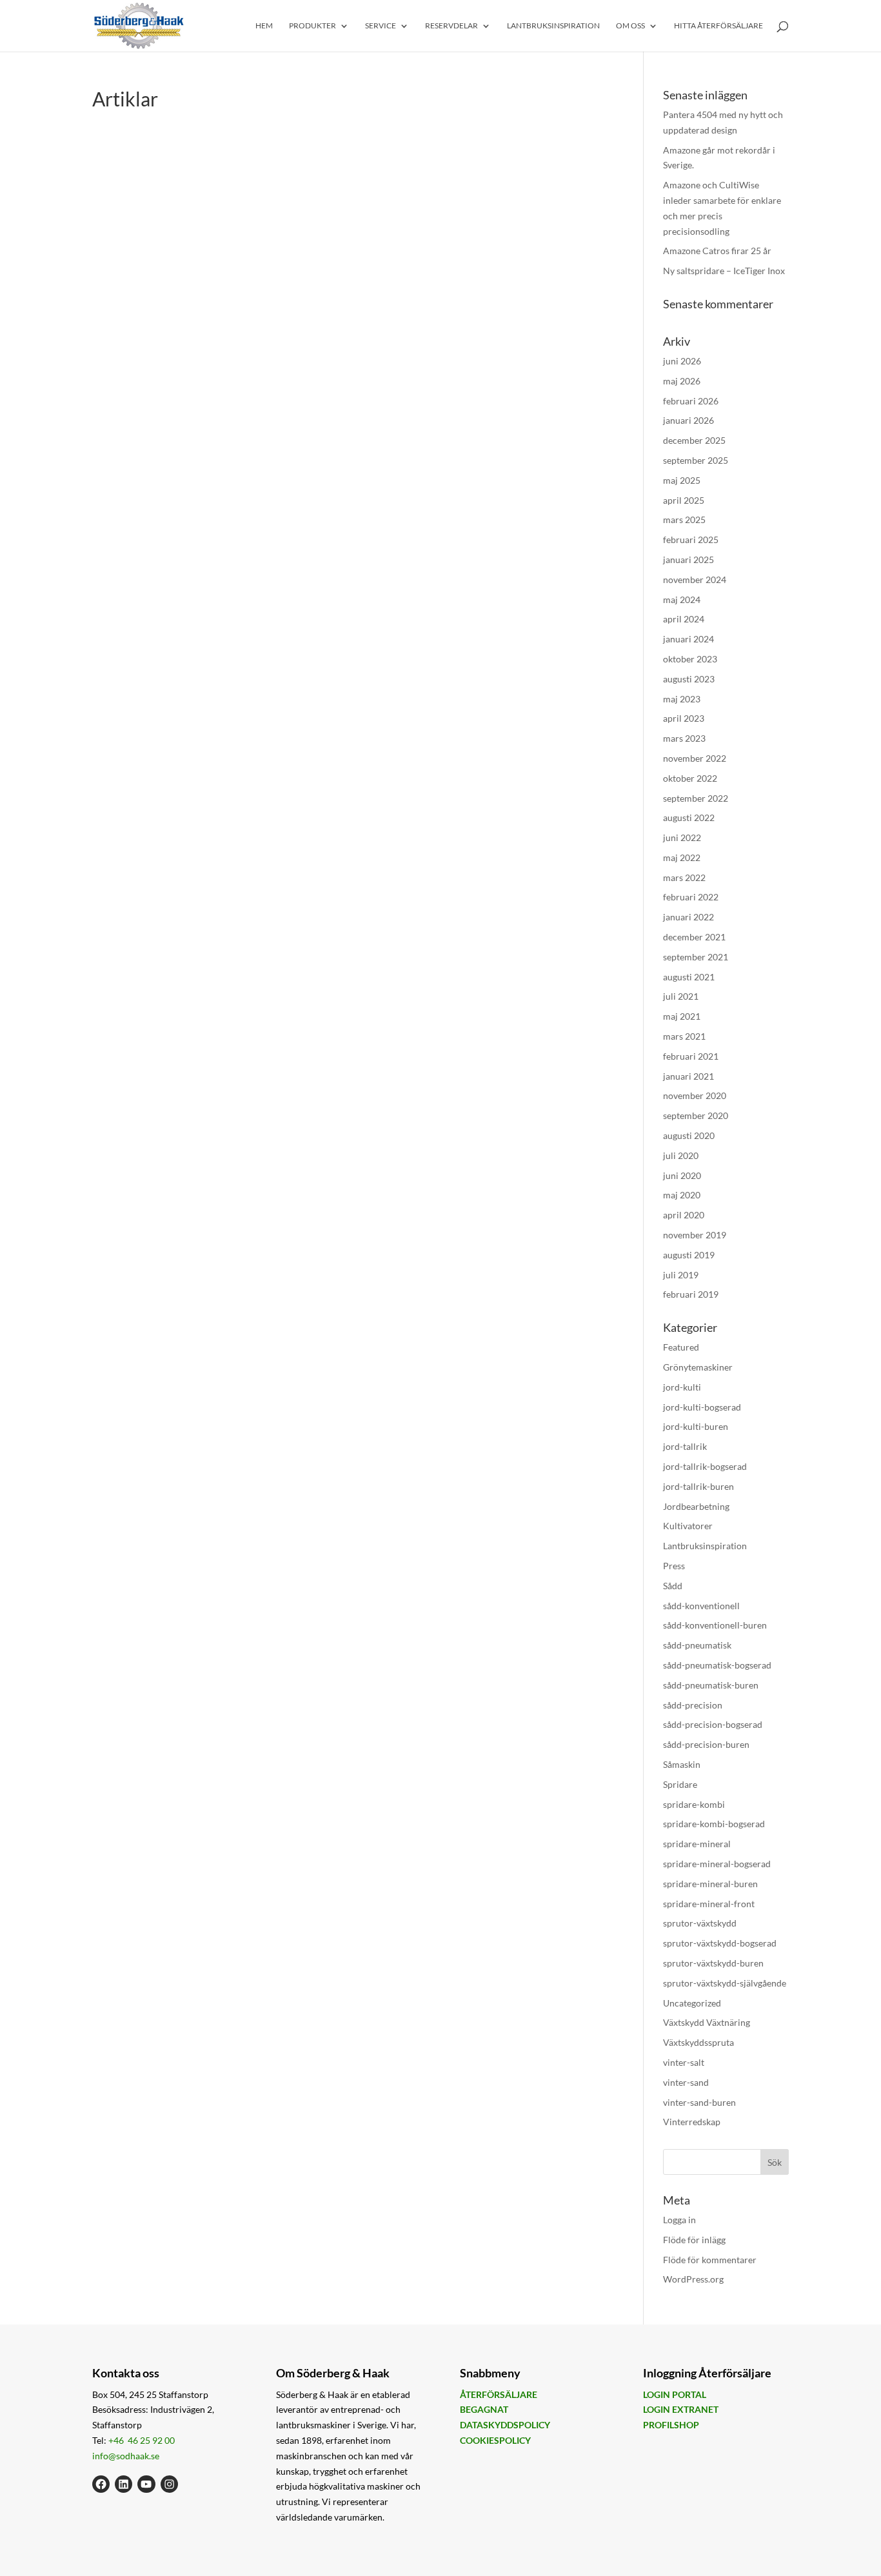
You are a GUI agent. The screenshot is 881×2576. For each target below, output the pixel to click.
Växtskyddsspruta (698, 2042)
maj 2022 (682, 857)
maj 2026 (682, 381)
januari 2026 (688, 420)
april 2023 (684, 718)
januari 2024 (688, 639)
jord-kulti (682, 1387)
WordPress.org (693, 2279)
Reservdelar (451, 26)
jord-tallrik (685, 1446)
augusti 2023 (689, 679)
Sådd (673, 1586)
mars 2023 (684, 738)
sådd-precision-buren (706, 1744)
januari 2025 (688, 560)
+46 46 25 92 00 (142, 2440)
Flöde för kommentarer (710, 2260)
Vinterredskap (692, 2122)
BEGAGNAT (484, 2409)
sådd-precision (693, 1705)
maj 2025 (682, 480)
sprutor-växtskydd (700, 1923)
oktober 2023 (690, 659)
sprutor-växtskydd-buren (713, 1963)
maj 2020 (682, 1195)
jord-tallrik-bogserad (705, 1466)
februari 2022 (691, 897)
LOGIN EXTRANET (681, 2409)
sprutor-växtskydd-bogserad (720, 1943)
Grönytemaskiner (698, 1367)
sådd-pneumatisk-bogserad (717, 1665)
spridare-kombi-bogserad (714, 1824)
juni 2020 (682, 1175)
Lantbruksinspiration (553, 26)
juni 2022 (682, 837)
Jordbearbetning (696, 1506)
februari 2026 (691, 401)
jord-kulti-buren (696, 1426)
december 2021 (694, 937)
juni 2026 (682, 361)
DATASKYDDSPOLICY (505, 2425)
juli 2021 (681, 996)
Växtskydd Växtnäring (707, 2022)
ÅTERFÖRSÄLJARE (499, 2394)
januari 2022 (688, 917)
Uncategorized (692, 2003)
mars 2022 (684, 877)
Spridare (680, 1784)
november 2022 (695, 758)
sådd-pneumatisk (697, 1645)
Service (381, 26)
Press (674, 1566)
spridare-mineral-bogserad (717, 1864)
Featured (681, 1347)
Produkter (312, 26)
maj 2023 (682, 699)
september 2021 (696, 957)
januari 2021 (688, 1076)
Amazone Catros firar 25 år (717, 251)
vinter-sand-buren (699, 2102)
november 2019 (695, 1235)
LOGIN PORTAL (675, 2394)
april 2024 (684, 619)
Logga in (679, 2220)
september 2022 (696, 798)
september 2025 (696, 460)
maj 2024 (682, 599)
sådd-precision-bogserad (713, 1724)
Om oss (630, 26)
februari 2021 (691, 1056)
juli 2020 (681, 1155)
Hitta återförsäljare (718, 26)
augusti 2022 (689, 817)
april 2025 (684, 500)
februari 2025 (691, 540)
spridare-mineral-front (709, 1904)
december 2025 (694, 440)
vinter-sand (686, 2082)
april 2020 (684, 1215)
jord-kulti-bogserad (702, 1407)
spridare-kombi (694, 1804)
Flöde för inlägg (694, 2240)
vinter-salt (684, 2062)
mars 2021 (684, 1036)
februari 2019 (691, 1294)
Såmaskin (682, 1764)
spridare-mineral (697, 1844)
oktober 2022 (690, 778)
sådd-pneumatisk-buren (711, 1685)
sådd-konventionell (701, 1606)
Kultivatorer (688, 1526)
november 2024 (695, 580)
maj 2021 (682, 1016)
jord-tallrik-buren (698, 1486)
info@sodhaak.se (126, 2456)
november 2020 (695, 1095)
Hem (264, 26)
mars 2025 (684, 520)
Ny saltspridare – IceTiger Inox (724, 271)
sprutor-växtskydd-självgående (725, 1983)
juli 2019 (681, 1275)
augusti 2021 (689, 977)
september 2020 (696, 1115)
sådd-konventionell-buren (715, 1625)
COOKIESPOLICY (495, 2440)
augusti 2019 (689, 1255)
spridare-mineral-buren (710, 1884)
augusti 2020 (689, 1135)
